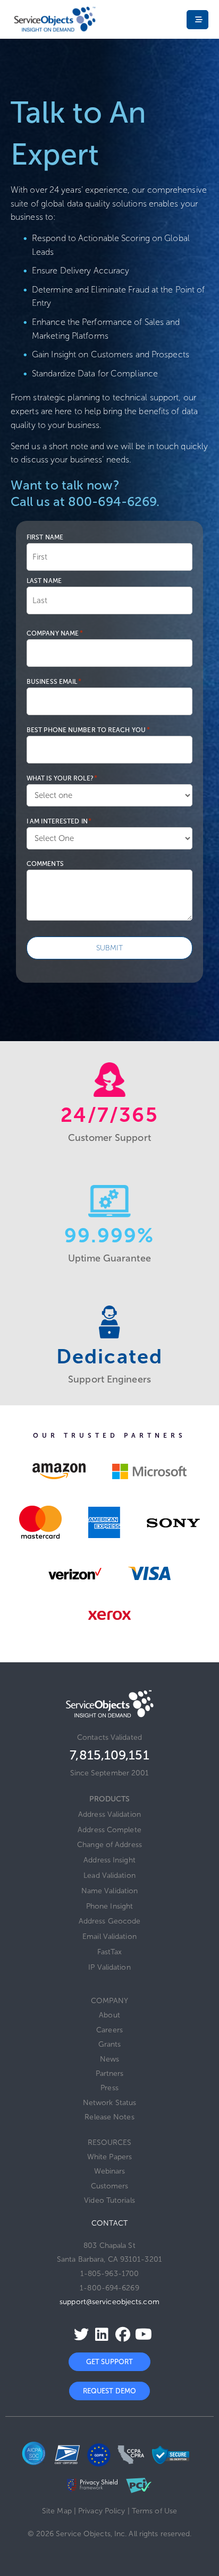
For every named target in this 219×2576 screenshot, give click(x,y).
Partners (110, 2073)
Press (109, 2088)
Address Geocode (110, 1921)
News (109, 2059)
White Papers (109, 2157)
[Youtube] (141, 2334)
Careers (109, 2030)
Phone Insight (109, 1906)
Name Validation (110, 1891)
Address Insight (109, 1860)
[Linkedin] (99, 2334)
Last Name (44, 581)
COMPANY (110, 2001)
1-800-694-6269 (109, 2288)
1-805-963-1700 (109, 2274)
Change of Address (109, 1845)
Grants (110, 2044)
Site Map (57, 2511)
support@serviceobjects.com (109, 2302)
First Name (45, 537)
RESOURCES (110, 2143)
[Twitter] (78, 2334)
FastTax (109, 1952)
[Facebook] (120, 2334)
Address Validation (109, 1814)
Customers (110, 2186)
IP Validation (109, 1967)
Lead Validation (109, 1875)
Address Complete (109, 1830)
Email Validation (109, 1937)
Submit (110, 948)
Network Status (109, 2103)
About (109, 2015)
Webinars (110, 2171)
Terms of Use (154, 2511)
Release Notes (109, 2117)
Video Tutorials (109, 2200)
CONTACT (109, 2223)
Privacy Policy (102, 2511)
